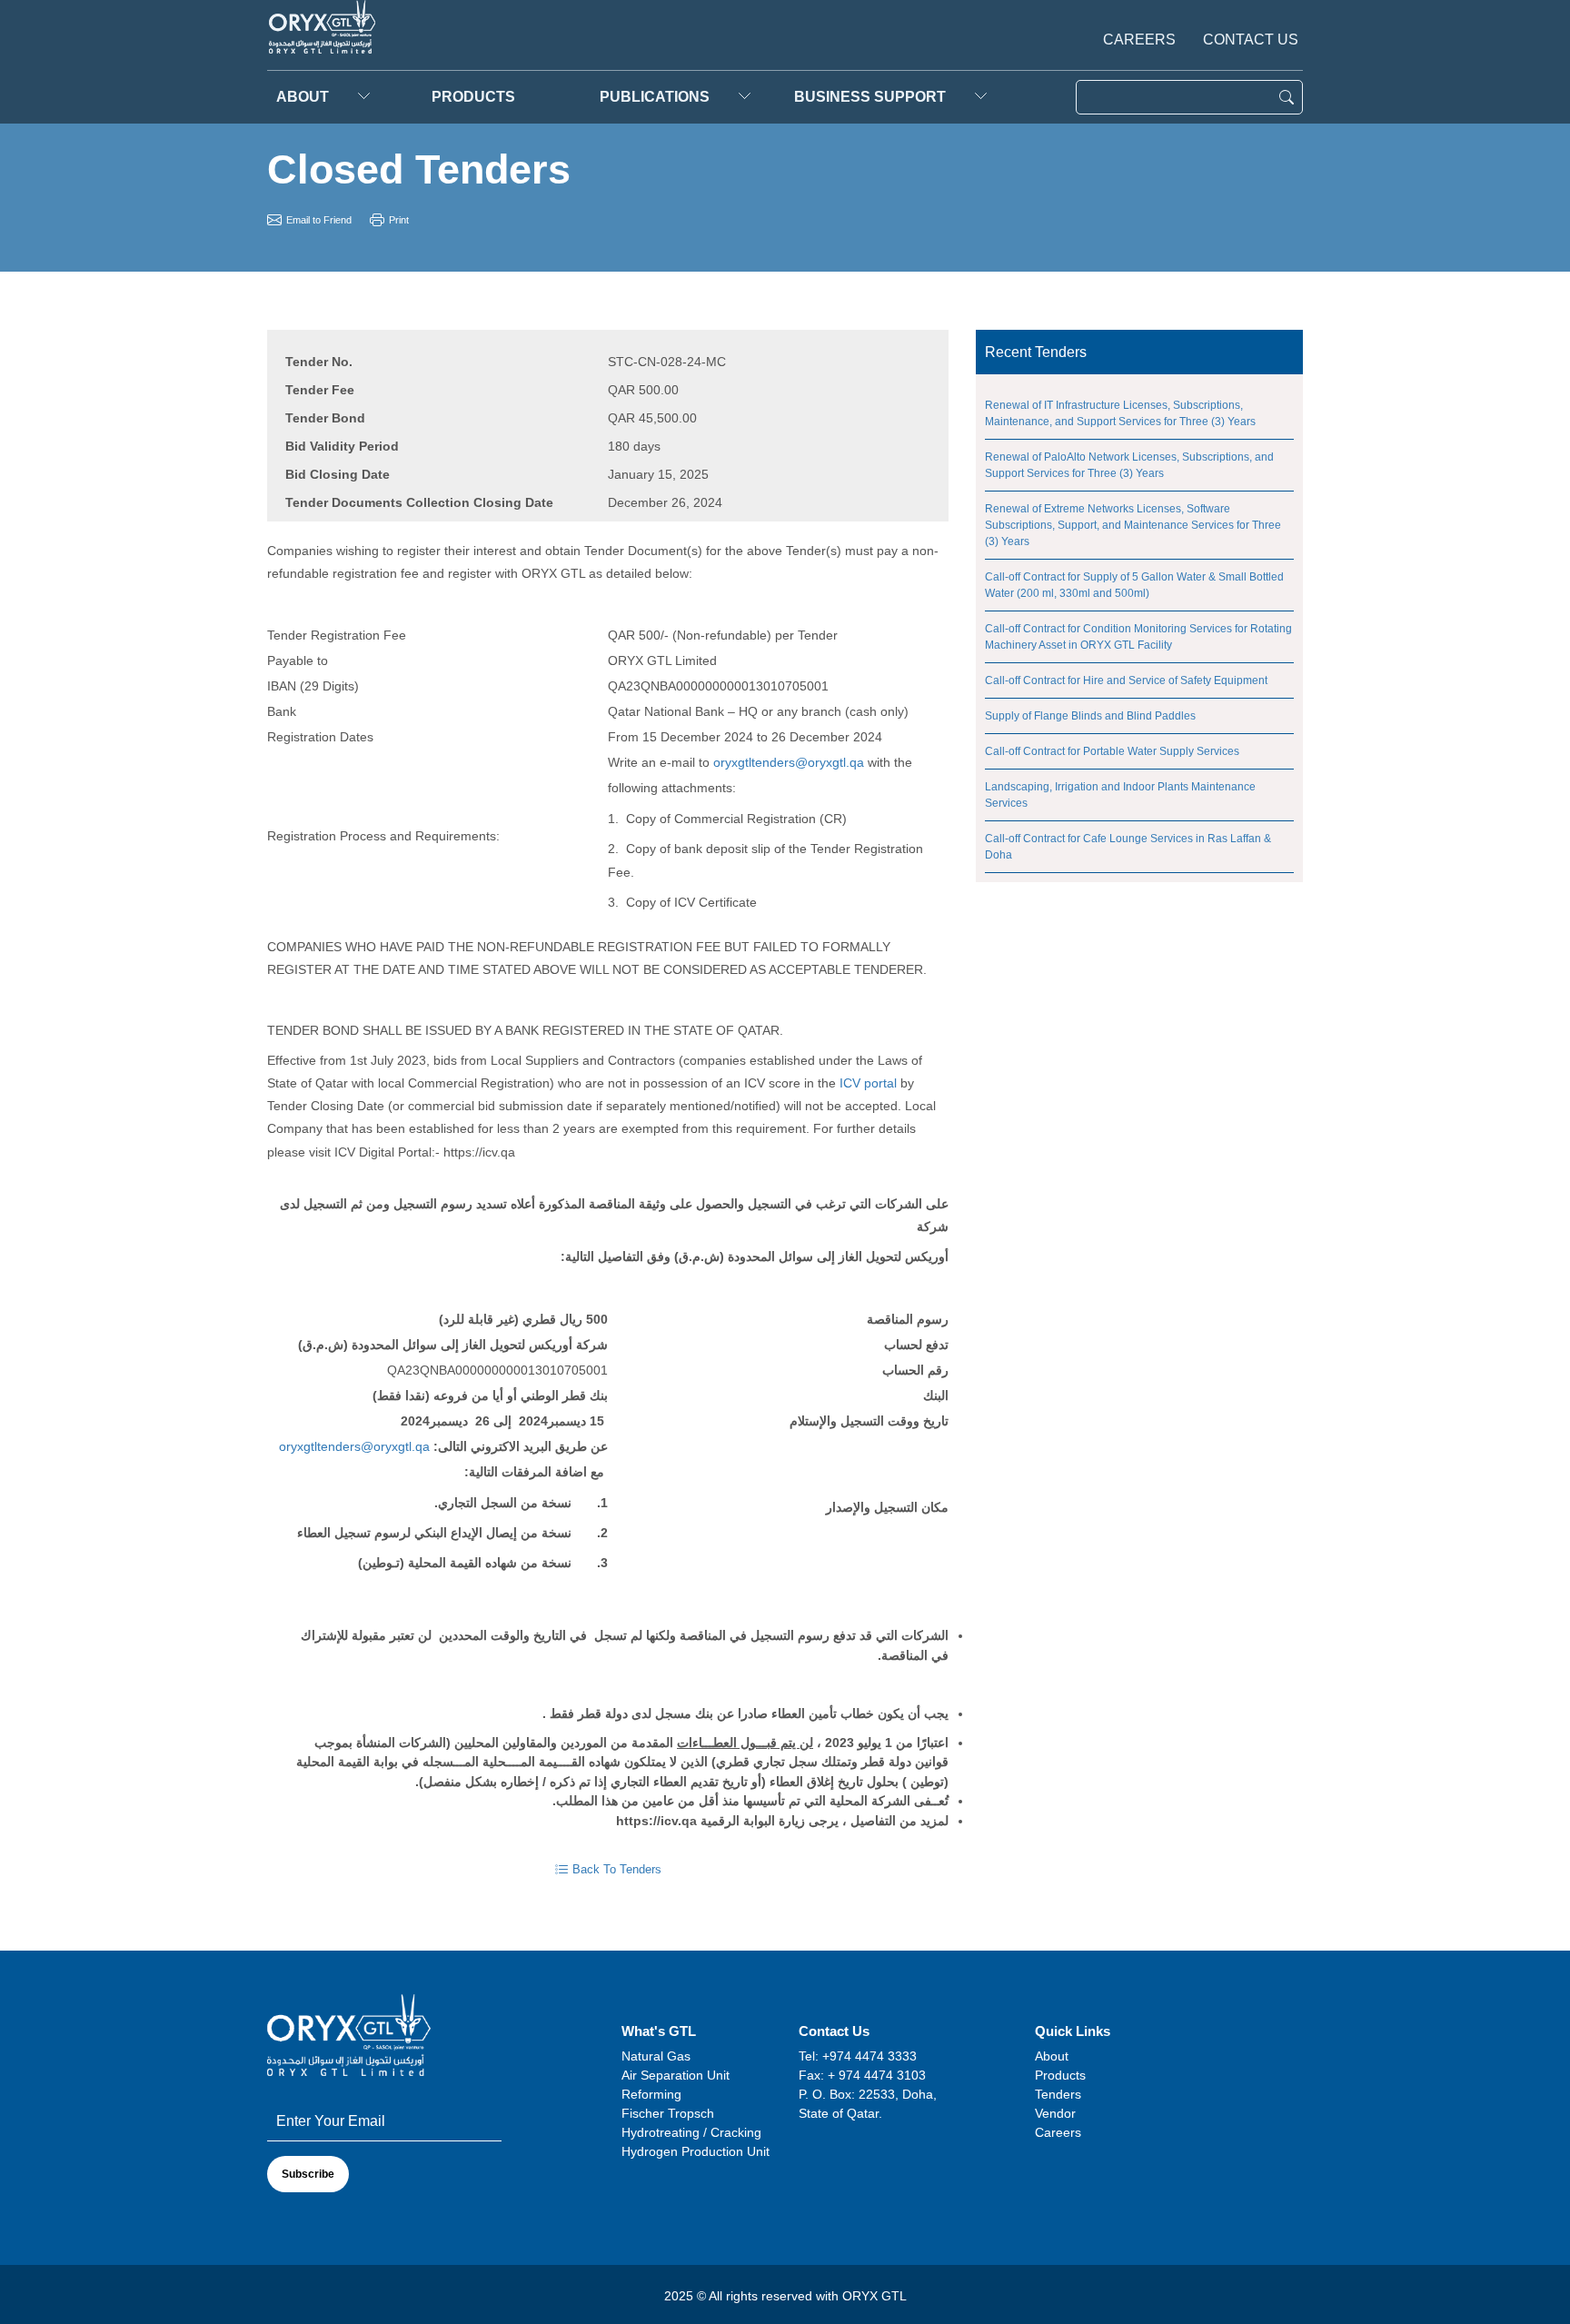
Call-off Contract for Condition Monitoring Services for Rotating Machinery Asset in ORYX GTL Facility (1138, 637)
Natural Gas (656, 2056)
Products (1060, 2075)
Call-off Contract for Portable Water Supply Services (1112, 751)
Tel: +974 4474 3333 (858, 2056)
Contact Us (1251, 40)
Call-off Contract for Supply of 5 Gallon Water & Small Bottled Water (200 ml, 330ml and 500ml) (1134, 585)
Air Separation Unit (676, 2075)
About (303, 97)
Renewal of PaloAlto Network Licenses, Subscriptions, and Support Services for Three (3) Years (1129, 465)
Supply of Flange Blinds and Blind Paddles (1090, 716)
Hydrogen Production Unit (696, 2151)
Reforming (651, 2094)
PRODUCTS (473, 97)
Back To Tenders (617, 1869)
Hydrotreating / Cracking (691, 2132)
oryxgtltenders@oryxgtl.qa (789, 762)
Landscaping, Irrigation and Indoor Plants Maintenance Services (1120, 795)
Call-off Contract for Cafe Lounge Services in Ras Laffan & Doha (1128, 847)
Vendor (1055, 2113)
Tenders (1058, 2094)
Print (399, 220)
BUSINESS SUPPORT (870, 97)
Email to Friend (319, 220)
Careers (1139, 40)
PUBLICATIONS (655, 97)
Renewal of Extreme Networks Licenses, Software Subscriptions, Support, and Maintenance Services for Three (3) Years (1133, 525)
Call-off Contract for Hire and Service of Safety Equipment (1126, 680)
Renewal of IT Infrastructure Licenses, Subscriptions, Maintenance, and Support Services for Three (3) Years (1120, 413)
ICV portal (868, 1083)
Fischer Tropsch (668, 2113)
